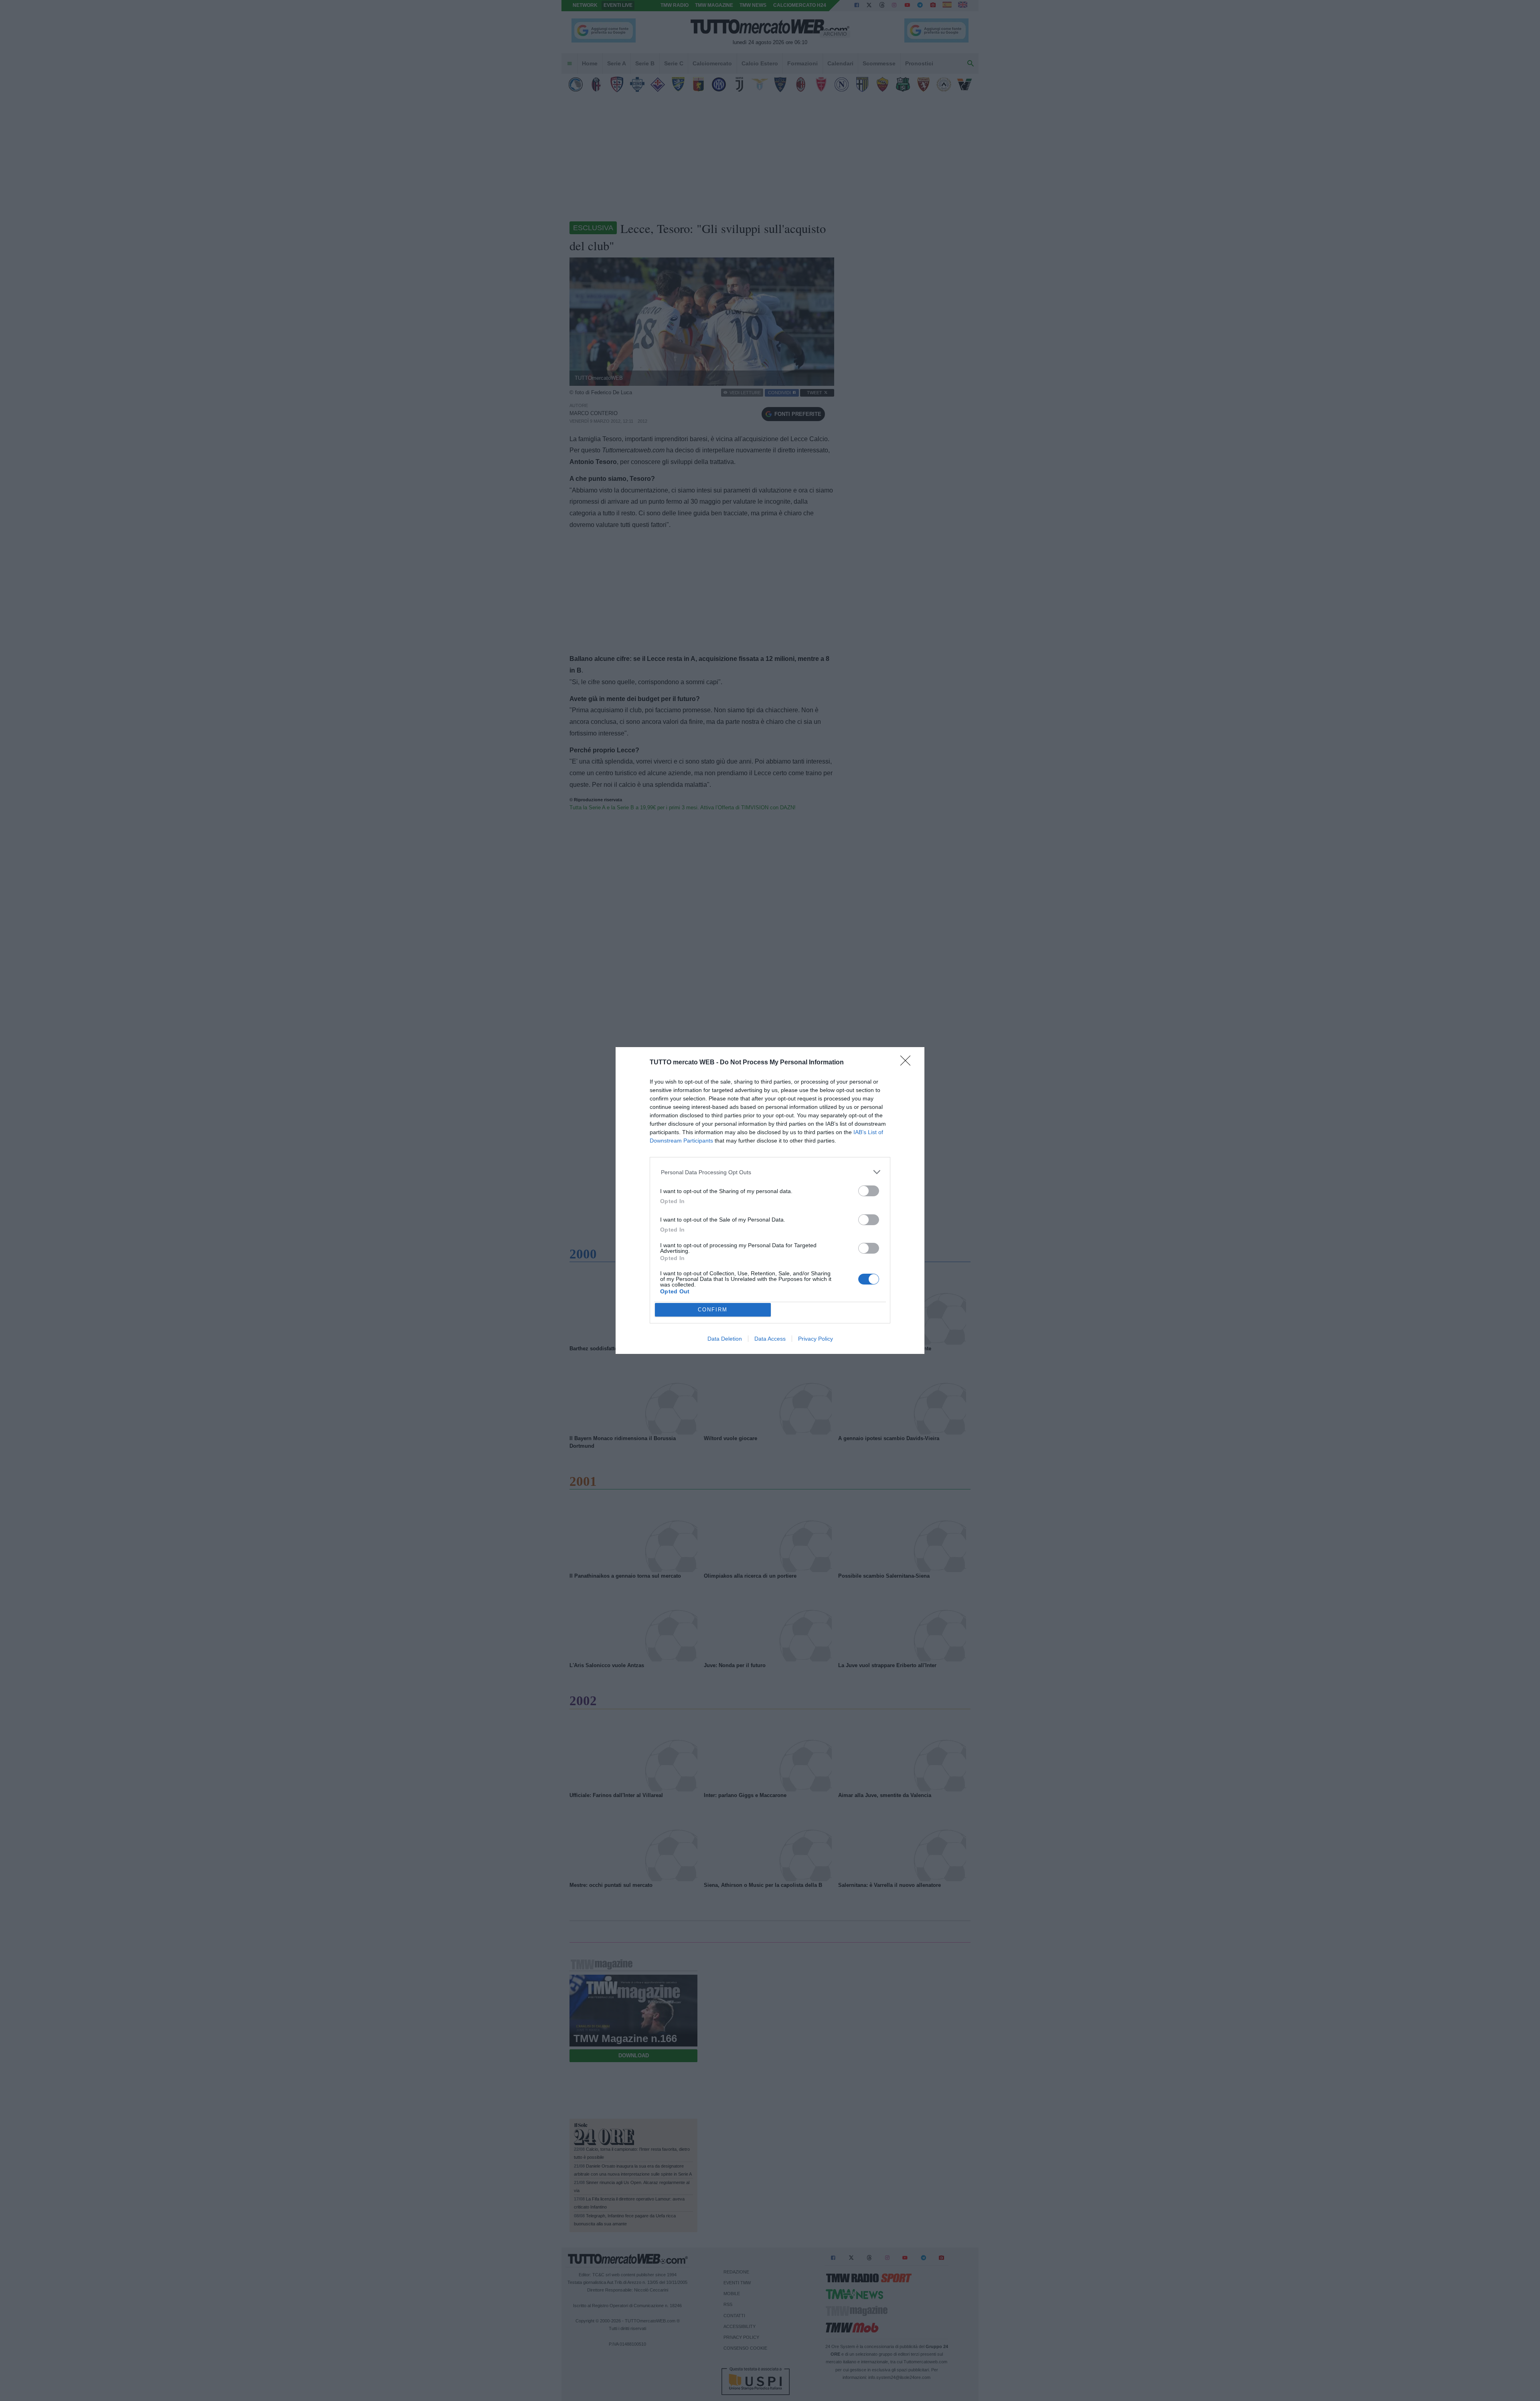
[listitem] (770, 1172)
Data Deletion (725, 1339)
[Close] (908, 1063)
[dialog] (770, 1201)
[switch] (869, 1191)
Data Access (770, 1339)
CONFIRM (713, 1310)
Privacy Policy (816, 1339)
